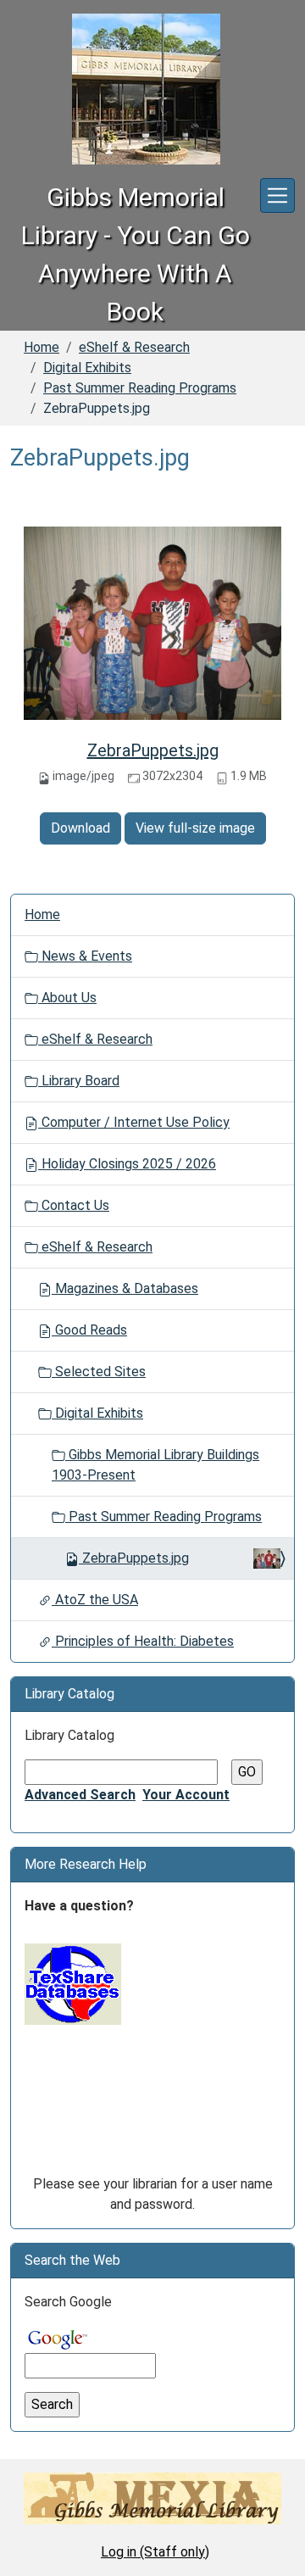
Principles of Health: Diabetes (143, 1641)
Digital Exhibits (87, 368)
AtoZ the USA (95, 1600)
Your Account (186, 1795)
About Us (67, 998)
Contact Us (74, 1205)
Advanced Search (80, 1795)
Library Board (79, 1081)
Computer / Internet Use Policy (134, 1122)
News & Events (85, 956)
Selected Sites (99, 1372)
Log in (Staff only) (155, 2552)
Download (80, 828)
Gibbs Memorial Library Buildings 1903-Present (155, 1465)
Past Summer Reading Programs (140, 388)
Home (42, 347)
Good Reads (89, 1330)
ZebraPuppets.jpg (153, 750)
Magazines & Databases (125, 1288)
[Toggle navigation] (277, 195)
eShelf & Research (134, 347)
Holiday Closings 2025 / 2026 (127, 1164)
